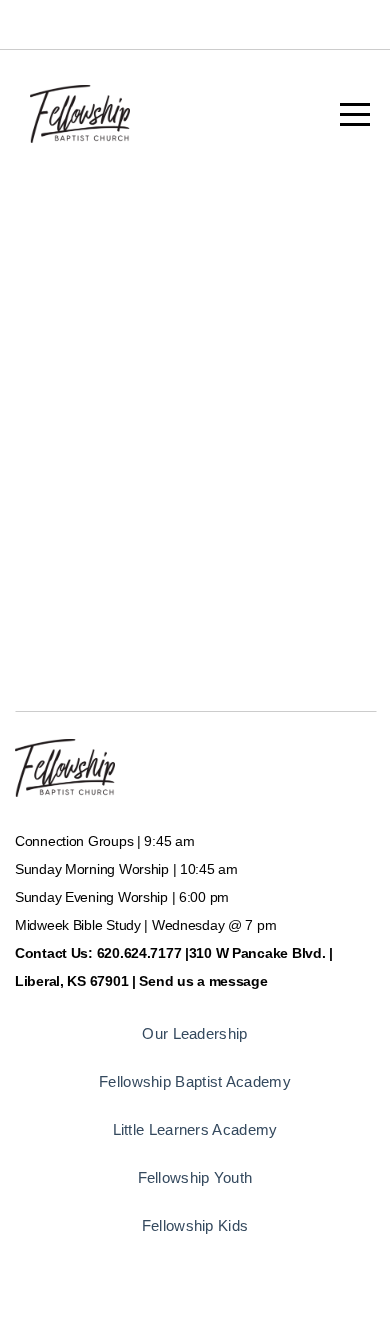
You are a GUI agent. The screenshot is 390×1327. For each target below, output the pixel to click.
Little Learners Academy (195, 1129)
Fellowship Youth (195, 1177)
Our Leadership (194, 1033)
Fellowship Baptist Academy (195, 1081)
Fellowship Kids (195, 1225)
